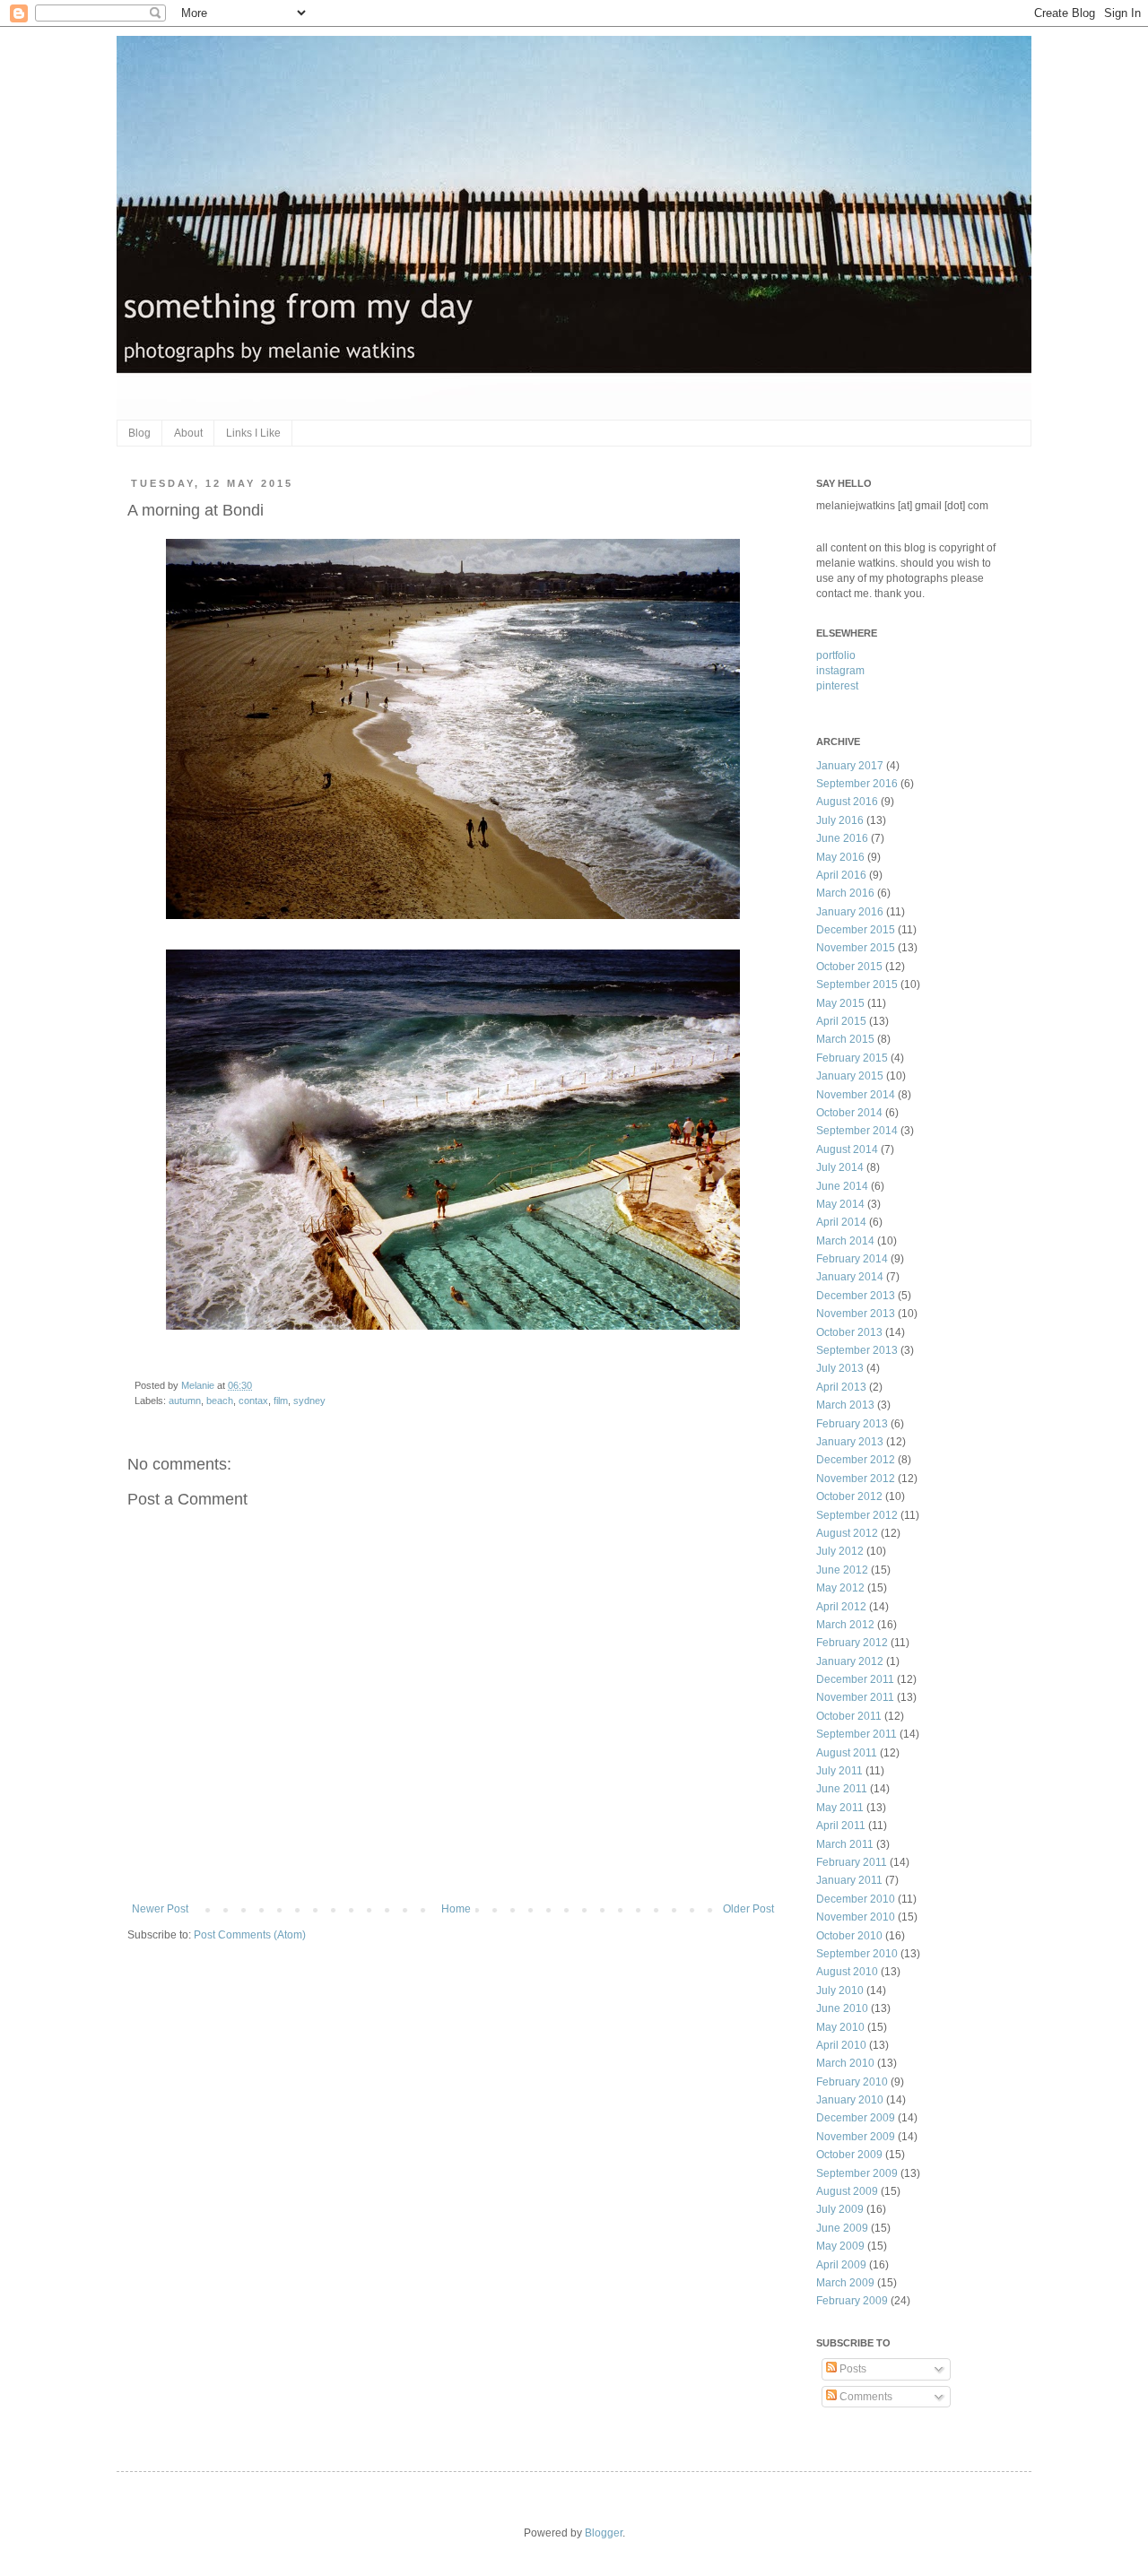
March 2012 (845, 1625)
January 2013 (850, 1442)
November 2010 (856, 1917)
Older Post (748, 1909)
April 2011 (841, 1826)
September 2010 (857, 1954)
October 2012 (849, 1496)
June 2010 (842, 2008)
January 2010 (850, 2100)
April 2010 (841, 2045)
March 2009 (845, 2283)
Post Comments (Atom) (250, 1935)
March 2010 (845, 2063)
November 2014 (856, 1095)
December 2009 (856, 2118)
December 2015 (856, 930)
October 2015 (849, 967)
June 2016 (842, 838)
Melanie (199, 1385)
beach (220, 1401)
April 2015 (841, 1021)
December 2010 (856, 1899)
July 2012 (840, 1551)
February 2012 (852, 1643)
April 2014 (841, 1222)
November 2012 (856, 1479)
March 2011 (845, 1844)
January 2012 (850, 1661)
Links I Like (253, 433)
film (281, 1401)
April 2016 (841, 875)
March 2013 (845, 1405)
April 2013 (841, 1387)
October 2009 (849, 2155)
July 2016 (840, 820)
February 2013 (852, 1424)
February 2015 (852, 1058)
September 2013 (857, 1350)
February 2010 (852, 2082)
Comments (865, 2397)
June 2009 (842, 2228)
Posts (852, 2369)
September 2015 (857, 984)
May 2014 (840, 1204)
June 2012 (842, 1570)
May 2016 (840, 857)
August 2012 (847, 1533)
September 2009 (857, 2173)
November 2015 (856, 948)
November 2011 (855, 1697)
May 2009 (840, 2246)
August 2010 (847, 1972)
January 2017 (850, 766)
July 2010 (840, 1991)
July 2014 (840, 1167)
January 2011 (849, 1880)
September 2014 (857, 1131)
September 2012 (857, 1515)
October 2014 (849, 1113)
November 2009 (856, 2137)
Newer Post (160, 1909)
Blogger (604, 2533)
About (188, 433)
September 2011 (857, 1734)
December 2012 (856, 1460)
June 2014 (842, 1186)
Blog (139, 433)
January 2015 (850, 1076)
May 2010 (840, 2027)
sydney (309, 1401)
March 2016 (845, 893)
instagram (840, 671)
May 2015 (840, 1003)
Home (456, 1909)
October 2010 (849, 1936)
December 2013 (856, 1296)
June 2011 (842, 1789)
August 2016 (847, 802)
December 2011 (855, 1679)
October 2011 (849, 1716)
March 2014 (845, 1241)
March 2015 (845, 1039)
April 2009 (841, 2265)
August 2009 (847, 2191)
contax (253, 1401)
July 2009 (840, 2209)
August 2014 (847, 1149)
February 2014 (852, 1259)
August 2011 (847, 1753)
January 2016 (850, 912)
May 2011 (840, 1808)
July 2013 (840, 1368)
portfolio (836, 655)
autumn (185, 1401)
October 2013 (849, 1332)
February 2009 (852, 2301)
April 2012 (841, 1607)
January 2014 (850, 1277)
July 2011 (839, 1771)
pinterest (837, 686)
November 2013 (856, 1314)
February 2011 (852, 1862)
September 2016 (857, 784)
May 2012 (840, 1588)
